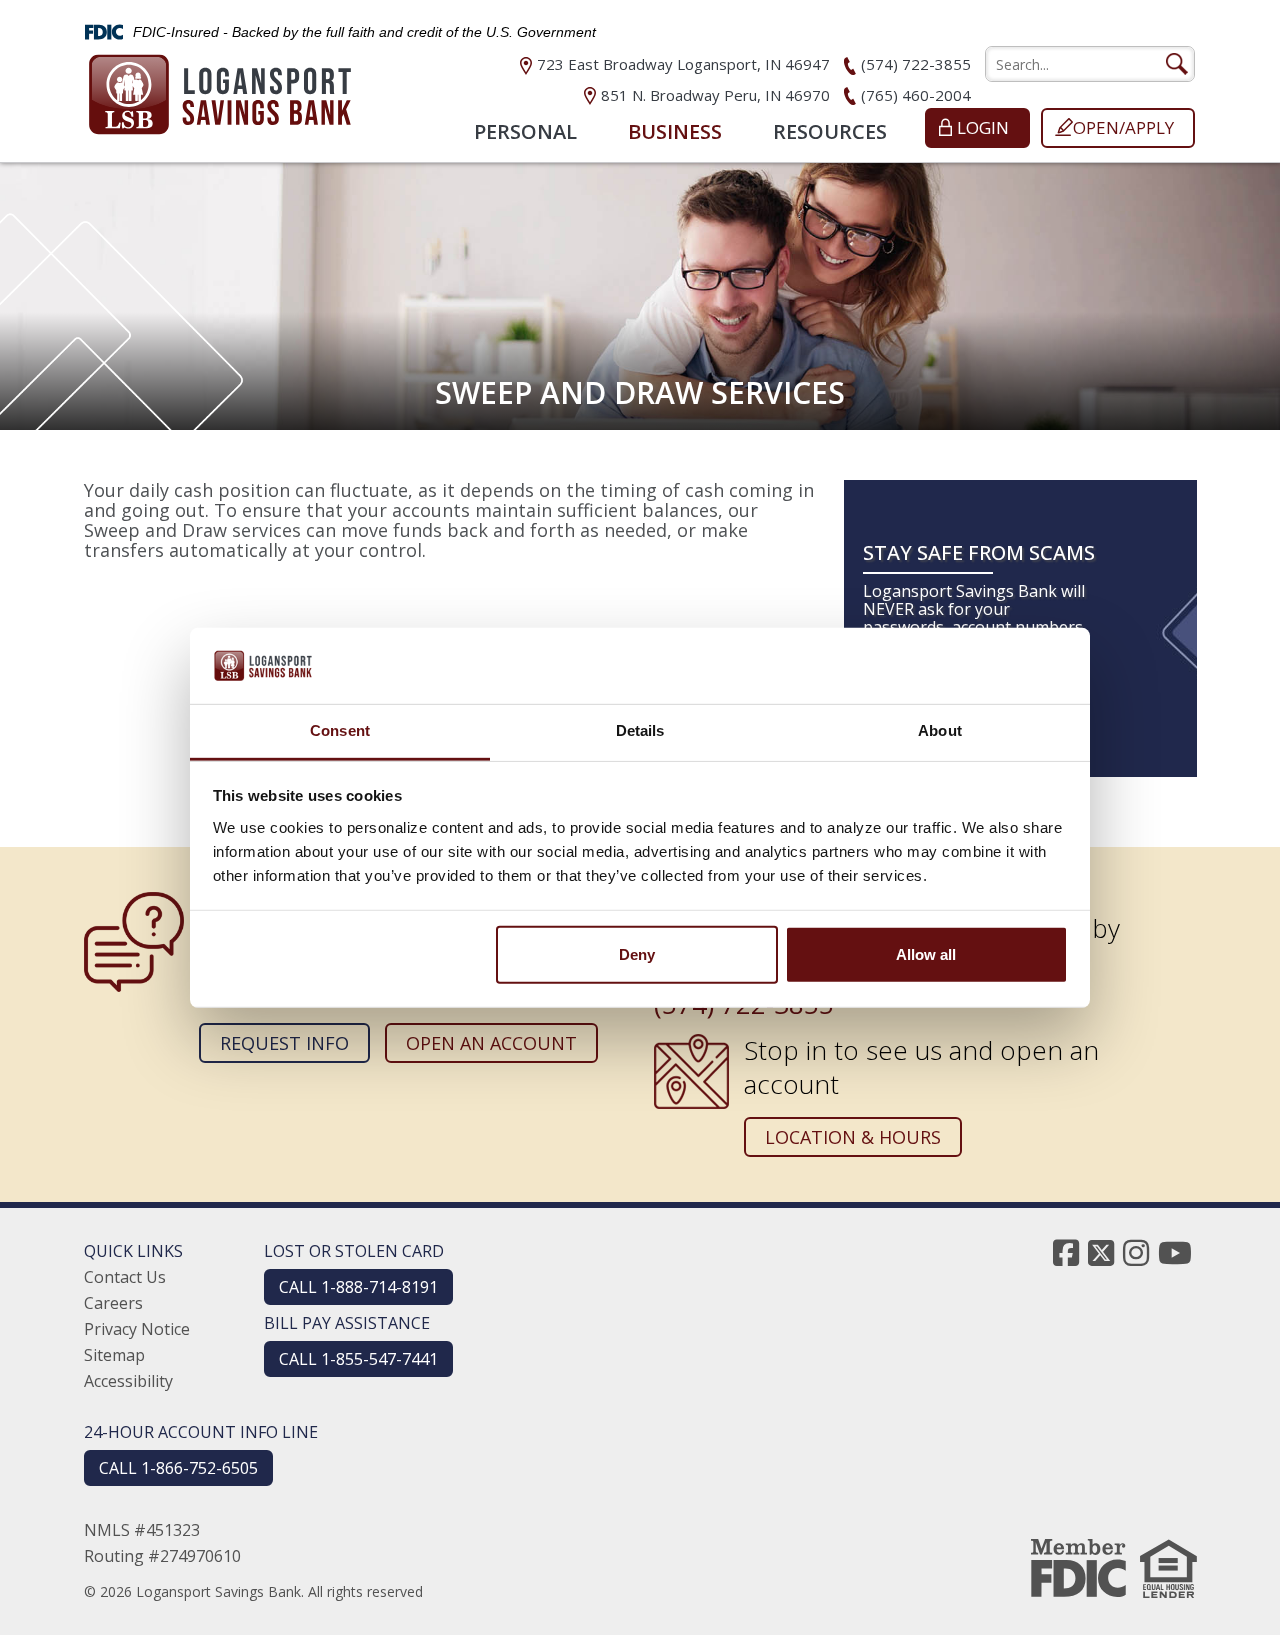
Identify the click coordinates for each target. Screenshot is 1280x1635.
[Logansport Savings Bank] (220, 88)
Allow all (926, 954)
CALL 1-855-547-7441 (358, 1359)
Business (675, 131)
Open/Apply (1123, 127)
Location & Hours (853, 1137)
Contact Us (125, 1277)
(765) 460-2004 (916, 95)
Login (983, 127)
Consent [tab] (340, 730)
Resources (830, 131)
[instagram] (1136, 1252)
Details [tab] (640, 730)
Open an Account (491, 1043)
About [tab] (940, 730)
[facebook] (1066, 1252)
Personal (525, 131)
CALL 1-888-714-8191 (358, 1287)
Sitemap (114, 1355)
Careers (113, 1303)
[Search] (1176, 64)
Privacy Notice (137, 1329)
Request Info (284, 1043)
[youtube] (1175, 1252)
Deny (637, 954)
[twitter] (1101, 1252)
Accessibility (128, 1381)
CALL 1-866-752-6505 (178, 1468)
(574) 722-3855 (916, 64)
